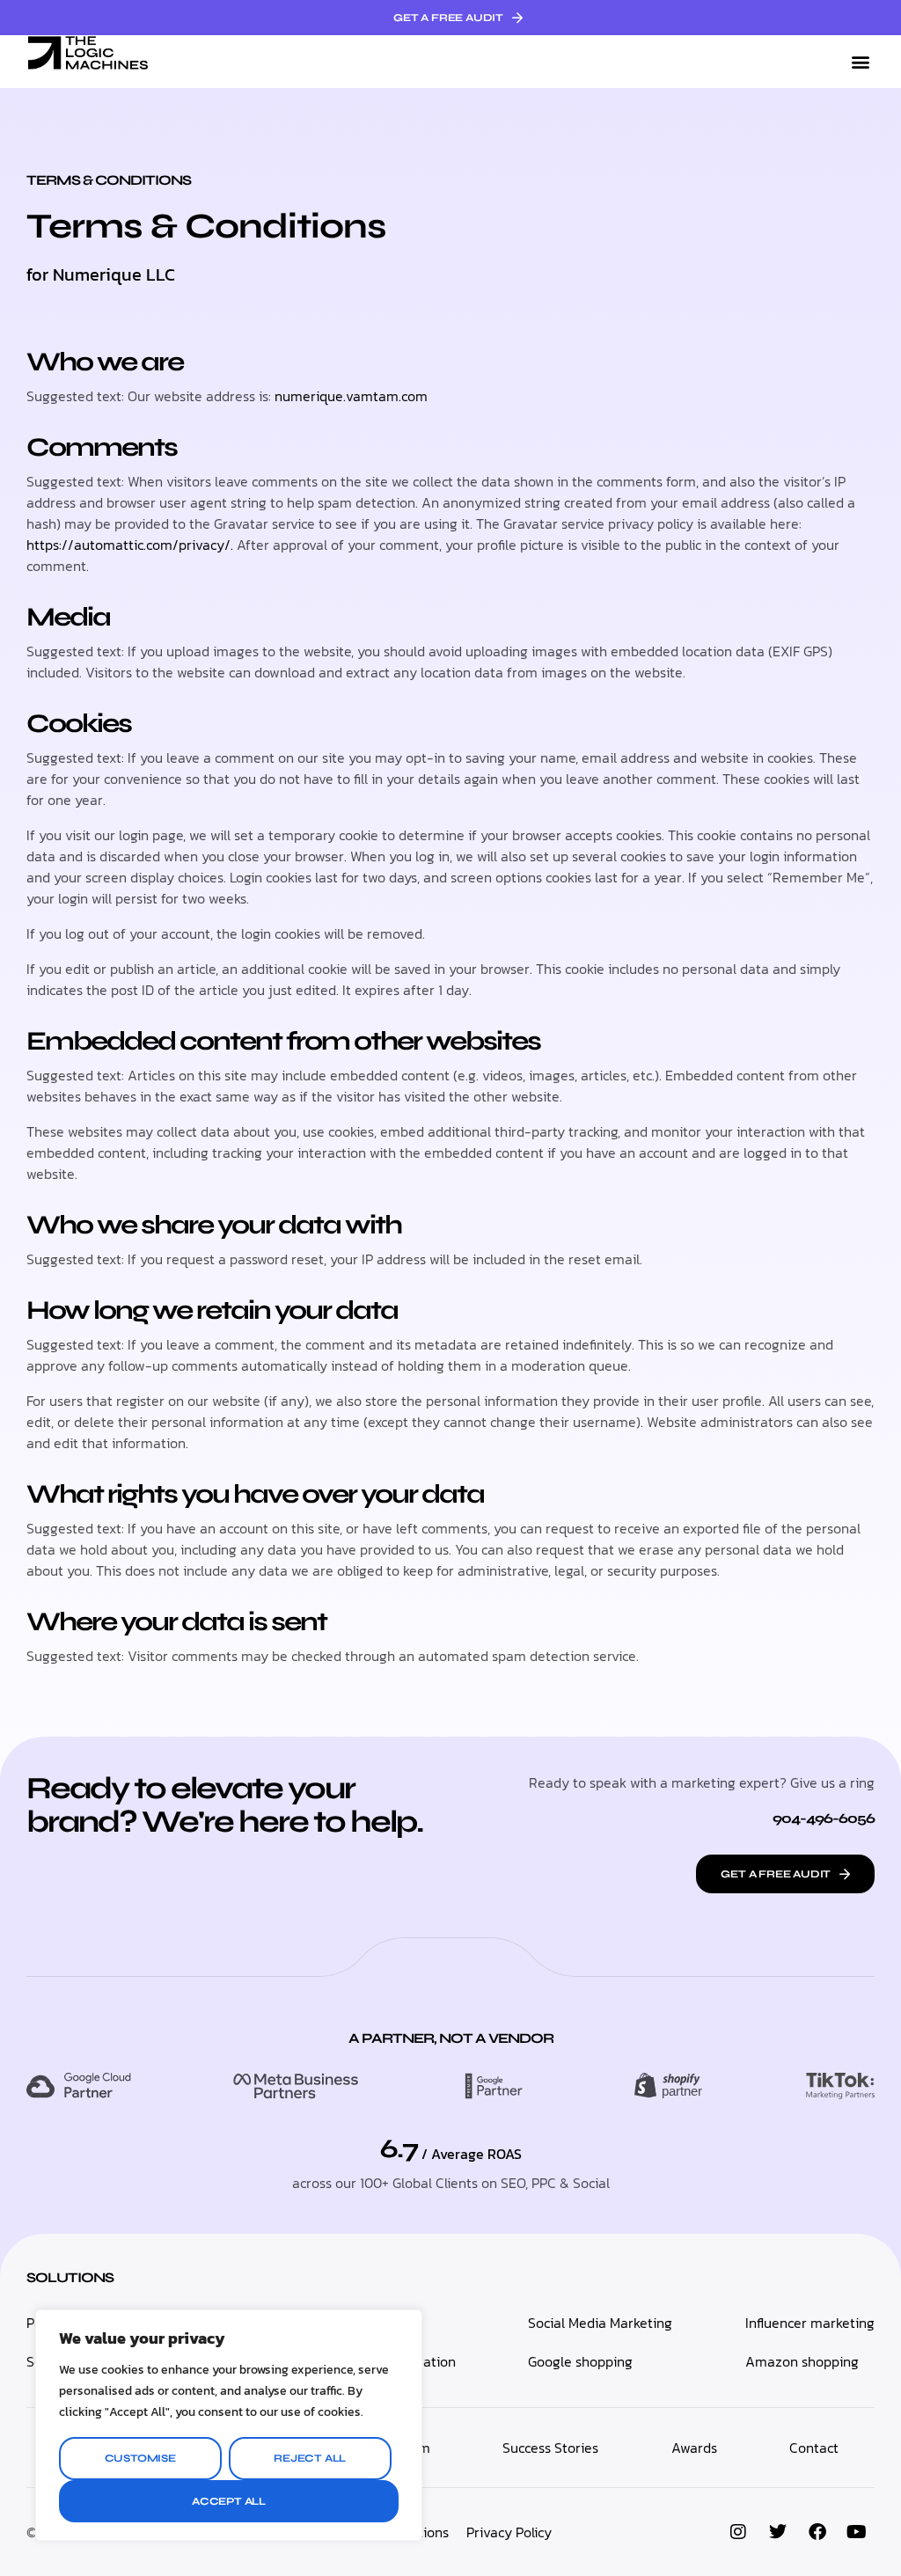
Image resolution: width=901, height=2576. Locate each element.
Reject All (310, 2458)
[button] (860, 62)
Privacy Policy (509, 2532)
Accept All (229, 2501)
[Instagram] (738, 2532)
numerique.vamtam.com (351, 396)
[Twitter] (778, 2532)
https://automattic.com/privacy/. (132, 545)
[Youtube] (857, 2532)
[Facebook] (817, 2532)
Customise (140, 2458)
